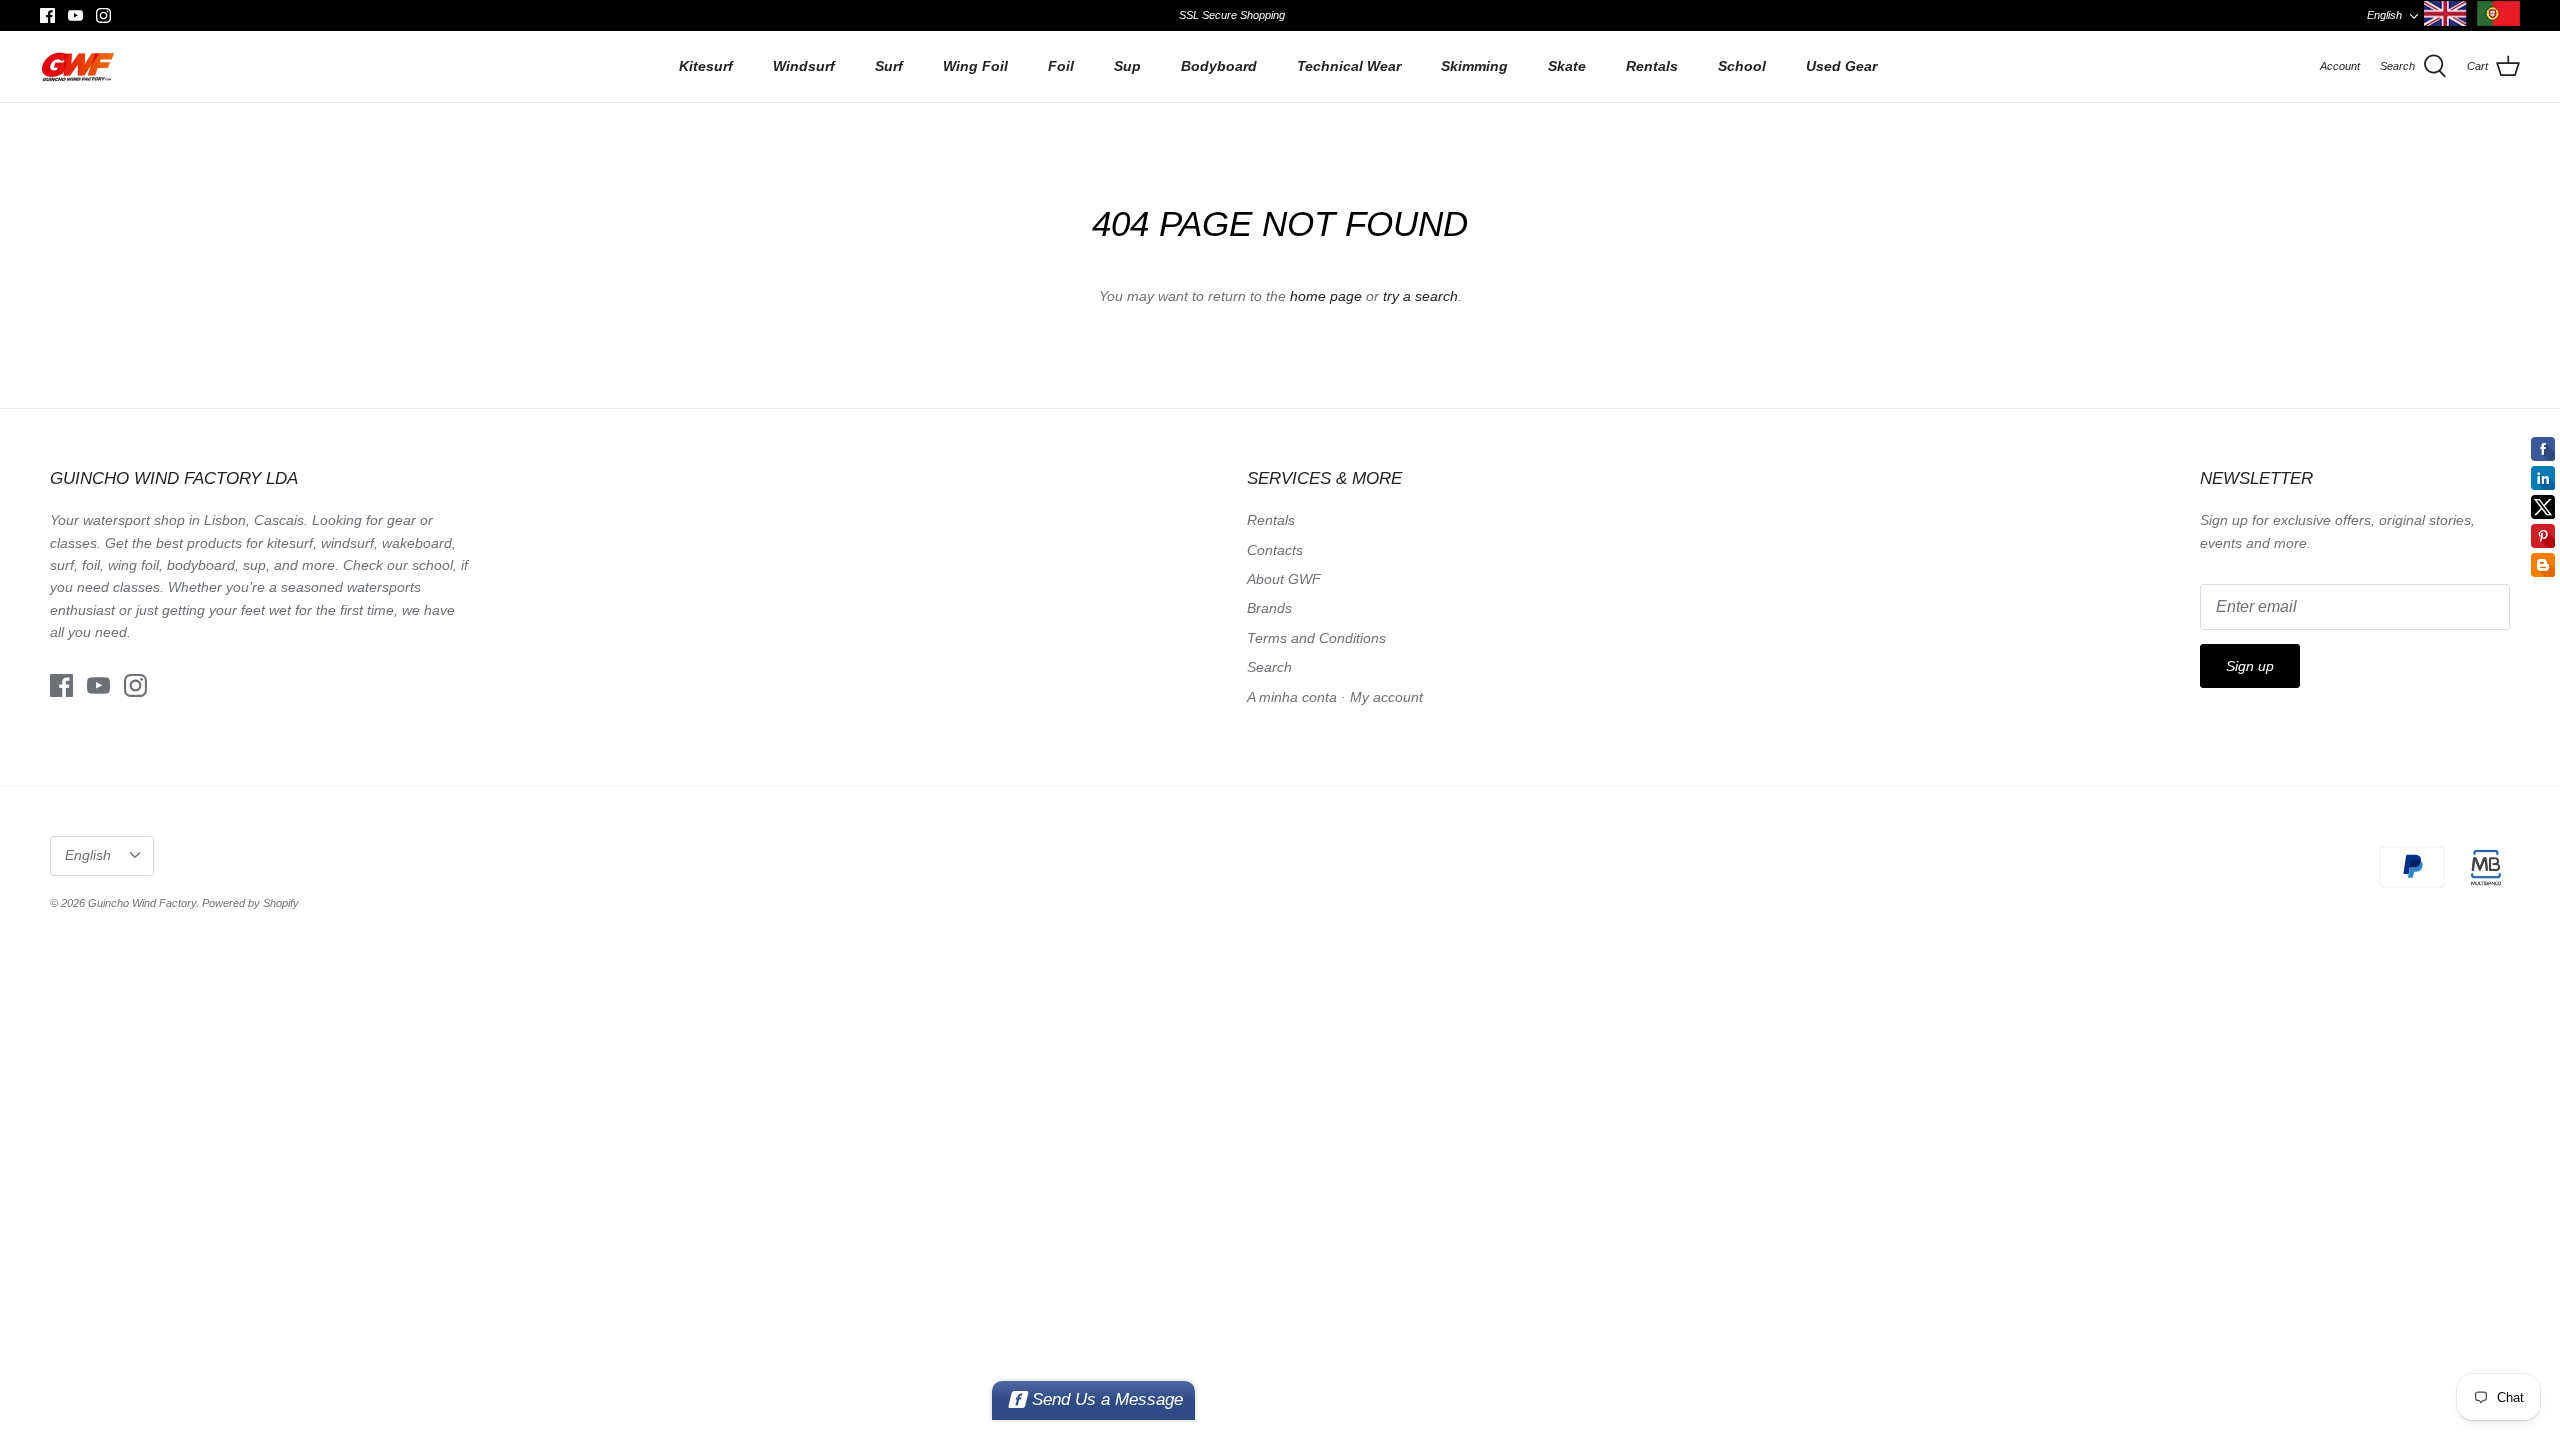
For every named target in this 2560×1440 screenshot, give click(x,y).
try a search (1420, 296)
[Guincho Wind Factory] (77, 66)
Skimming (1474, 66)
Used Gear (1841, 66)
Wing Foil (975, 66)
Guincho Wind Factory (142, 903)
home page (1326, 296)
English (2384, 15)
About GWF (1284, 579)
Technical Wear (1349, 66)
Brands (1269, 608)
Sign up (2250, 666)
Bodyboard (1219, 66)
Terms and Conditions (1316, 638)
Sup (1127, 66)
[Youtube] (75, 15)
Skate (1567, 66)
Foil (1061, 66)
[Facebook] (47, 15)
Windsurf (804, 66)
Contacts (1275, 550)
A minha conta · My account (1335, 697)
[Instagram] (103, 15)
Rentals (1652, 66)
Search (1269, 667)
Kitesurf (706, 66)
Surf (889, 66)
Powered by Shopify (250, 903)
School (1742, 66)
